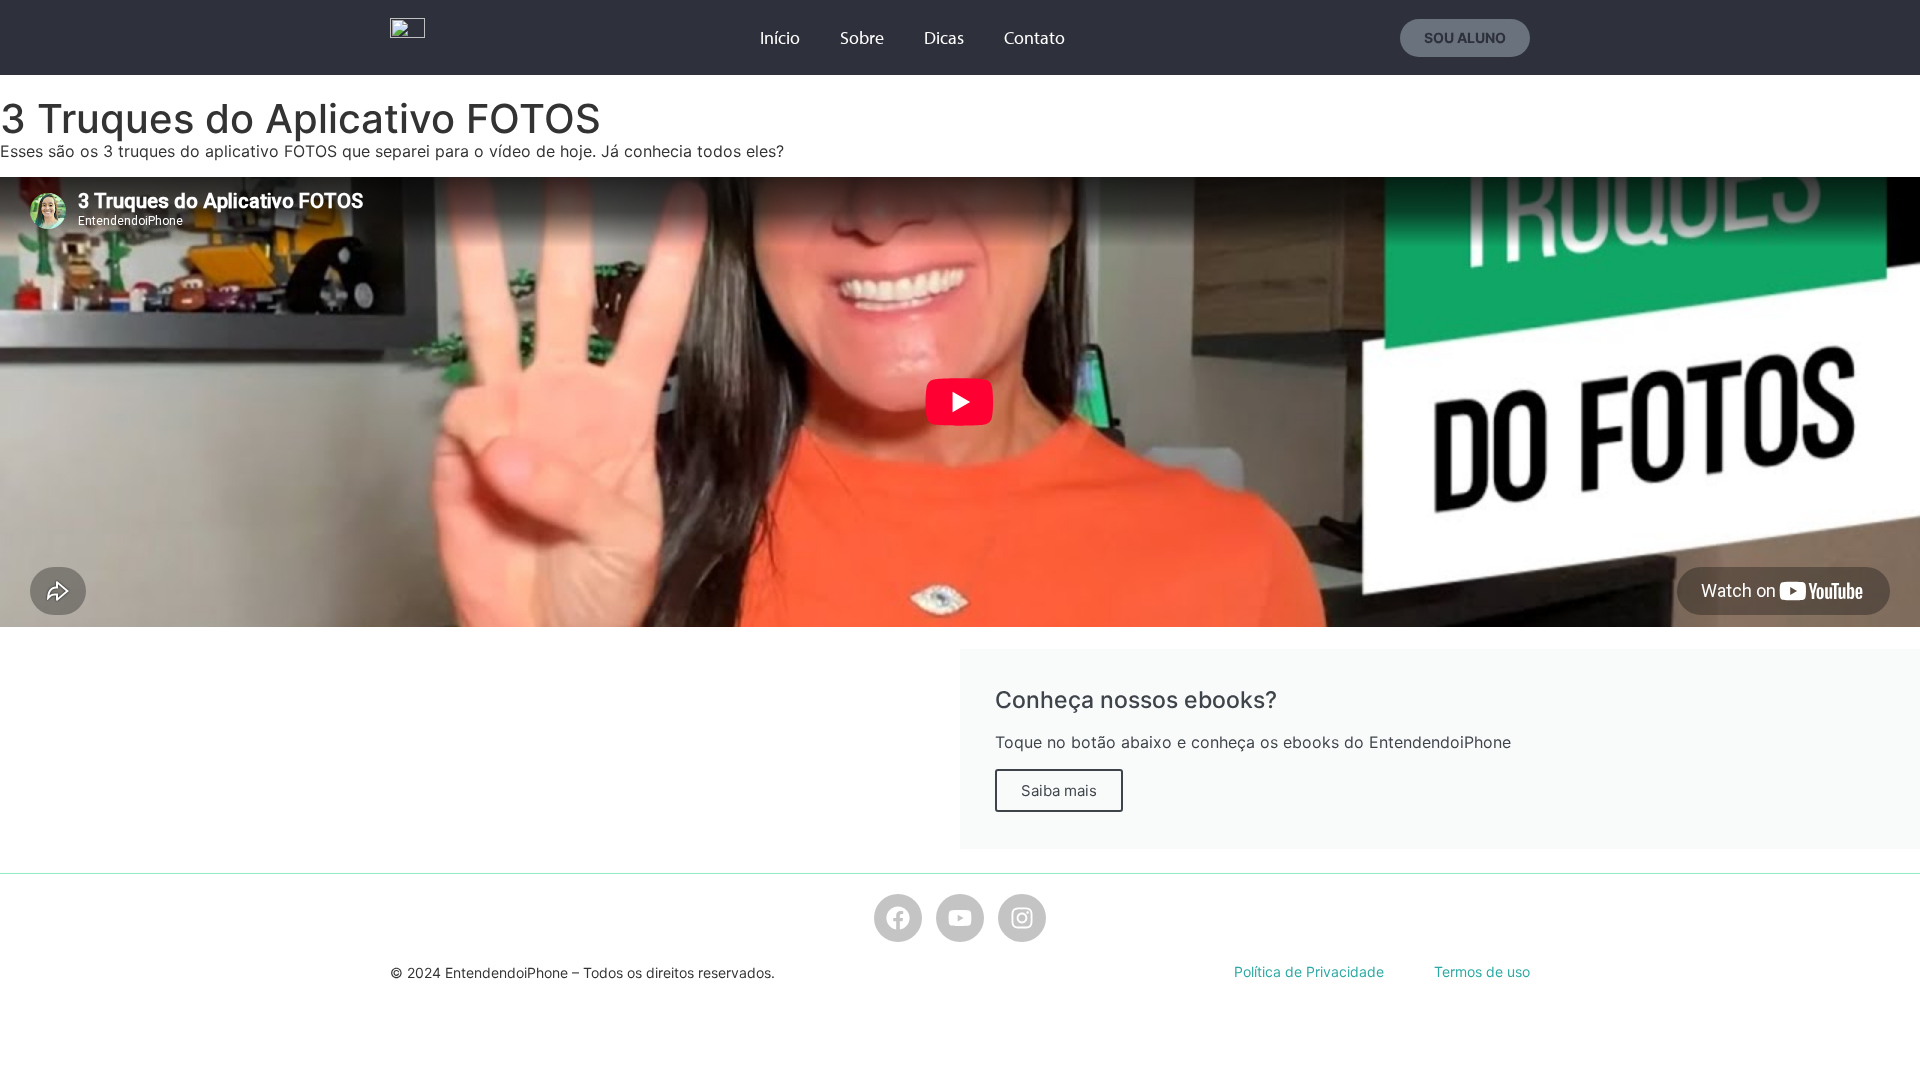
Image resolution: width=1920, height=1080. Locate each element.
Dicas (944, 37)
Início (780, 37)
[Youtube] (960, 918)
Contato (1034, 37)
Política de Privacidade (1309, 971)
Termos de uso (1482, 971)
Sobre (862, 37)
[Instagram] (1022, 918)
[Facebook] (898, 918)
